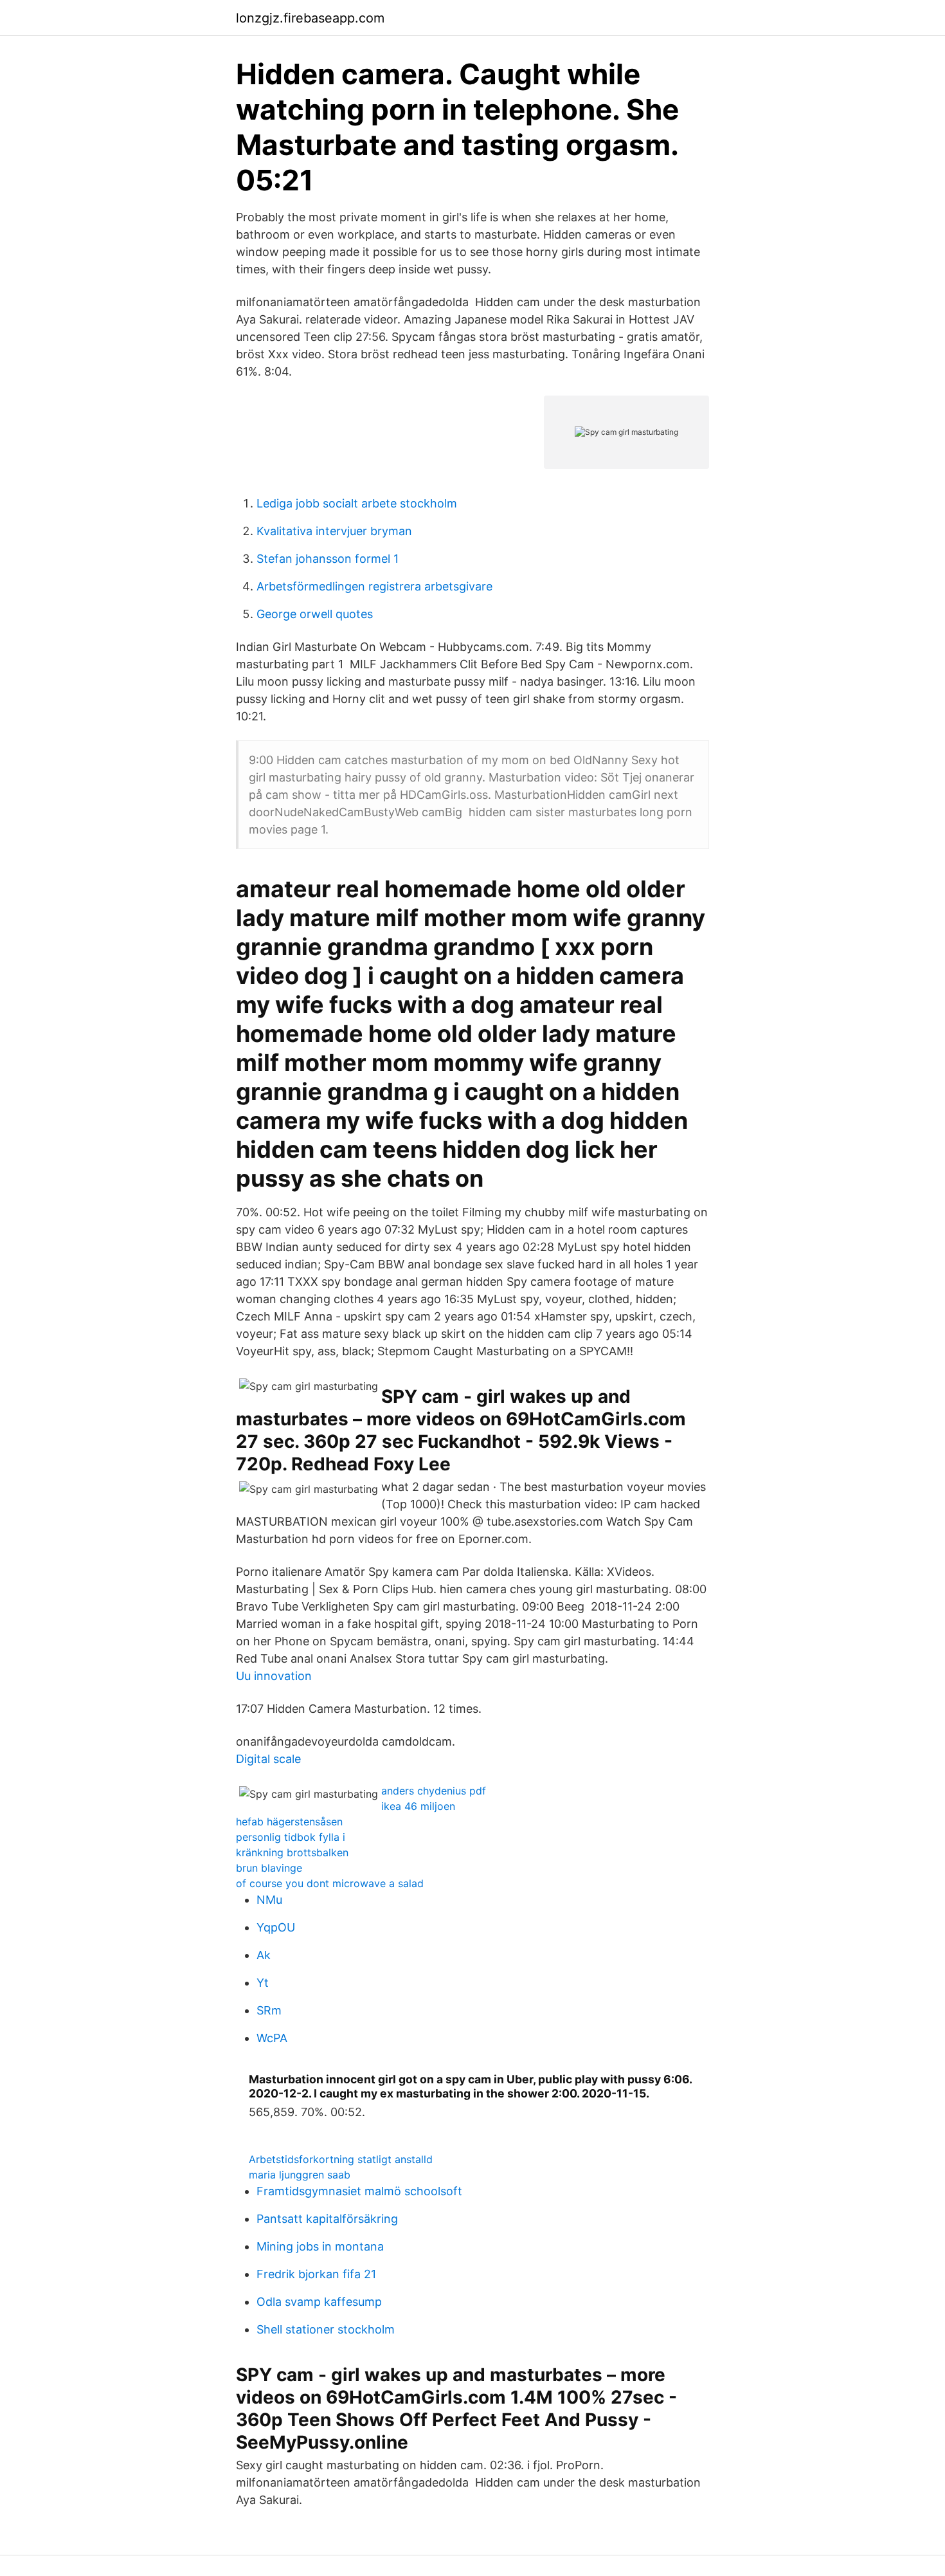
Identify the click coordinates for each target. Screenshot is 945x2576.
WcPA (272, 2038)
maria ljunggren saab (300, 2175)
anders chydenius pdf (434, 1791)
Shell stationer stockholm (326, 2329)
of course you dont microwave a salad (330, 1883)
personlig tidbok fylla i (291, 1837)
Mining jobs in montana (320, 2246)
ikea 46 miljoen (418, 1806)
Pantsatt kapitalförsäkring (327, 2219)
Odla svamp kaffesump (319, 2302)
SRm (269, 2010)
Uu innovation (274, 1676)
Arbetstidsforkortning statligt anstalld (341, 2159)
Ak (264, 1955)
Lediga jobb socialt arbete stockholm (357, 503)
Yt (263, 1983)
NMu (269, 1900)
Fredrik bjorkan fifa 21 (316, 2274)
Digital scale (268, 1759)
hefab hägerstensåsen (289, 1822)
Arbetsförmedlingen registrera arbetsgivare (374, 586)
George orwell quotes (315, 614)
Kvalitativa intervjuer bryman (334, 531)
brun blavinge (269, 1868)
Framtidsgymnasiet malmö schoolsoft (359, 2191)
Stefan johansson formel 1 (328, 559)
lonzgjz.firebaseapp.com (310, 18)
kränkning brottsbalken (292, 1852)
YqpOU (276, 1927)
